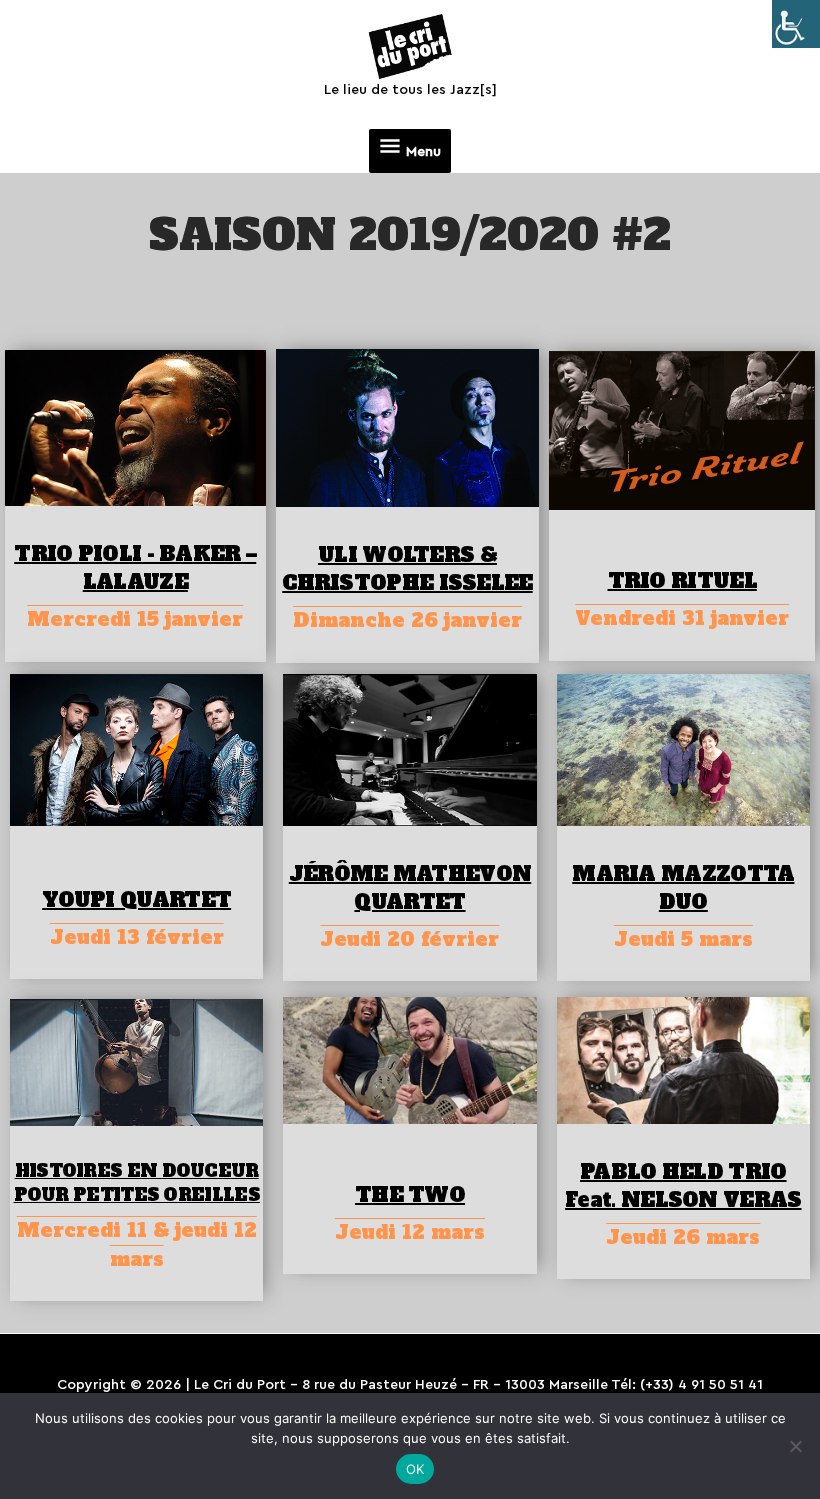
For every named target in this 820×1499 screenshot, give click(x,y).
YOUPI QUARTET (136, 900)
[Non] (795, 1446)
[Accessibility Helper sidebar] (796, 24)
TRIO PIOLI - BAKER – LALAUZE (135, 568)
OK (415, 1469)
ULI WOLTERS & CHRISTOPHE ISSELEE (407, 569)
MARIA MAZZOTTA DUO (683, 888)
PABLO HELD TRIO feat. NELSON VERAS (683, 1186)
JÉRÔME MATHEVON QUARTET (410, 888)
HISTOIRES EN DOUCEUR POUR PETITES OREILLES (137, 1183)
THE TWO (410, 1195)
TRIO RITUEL (682, 581)
